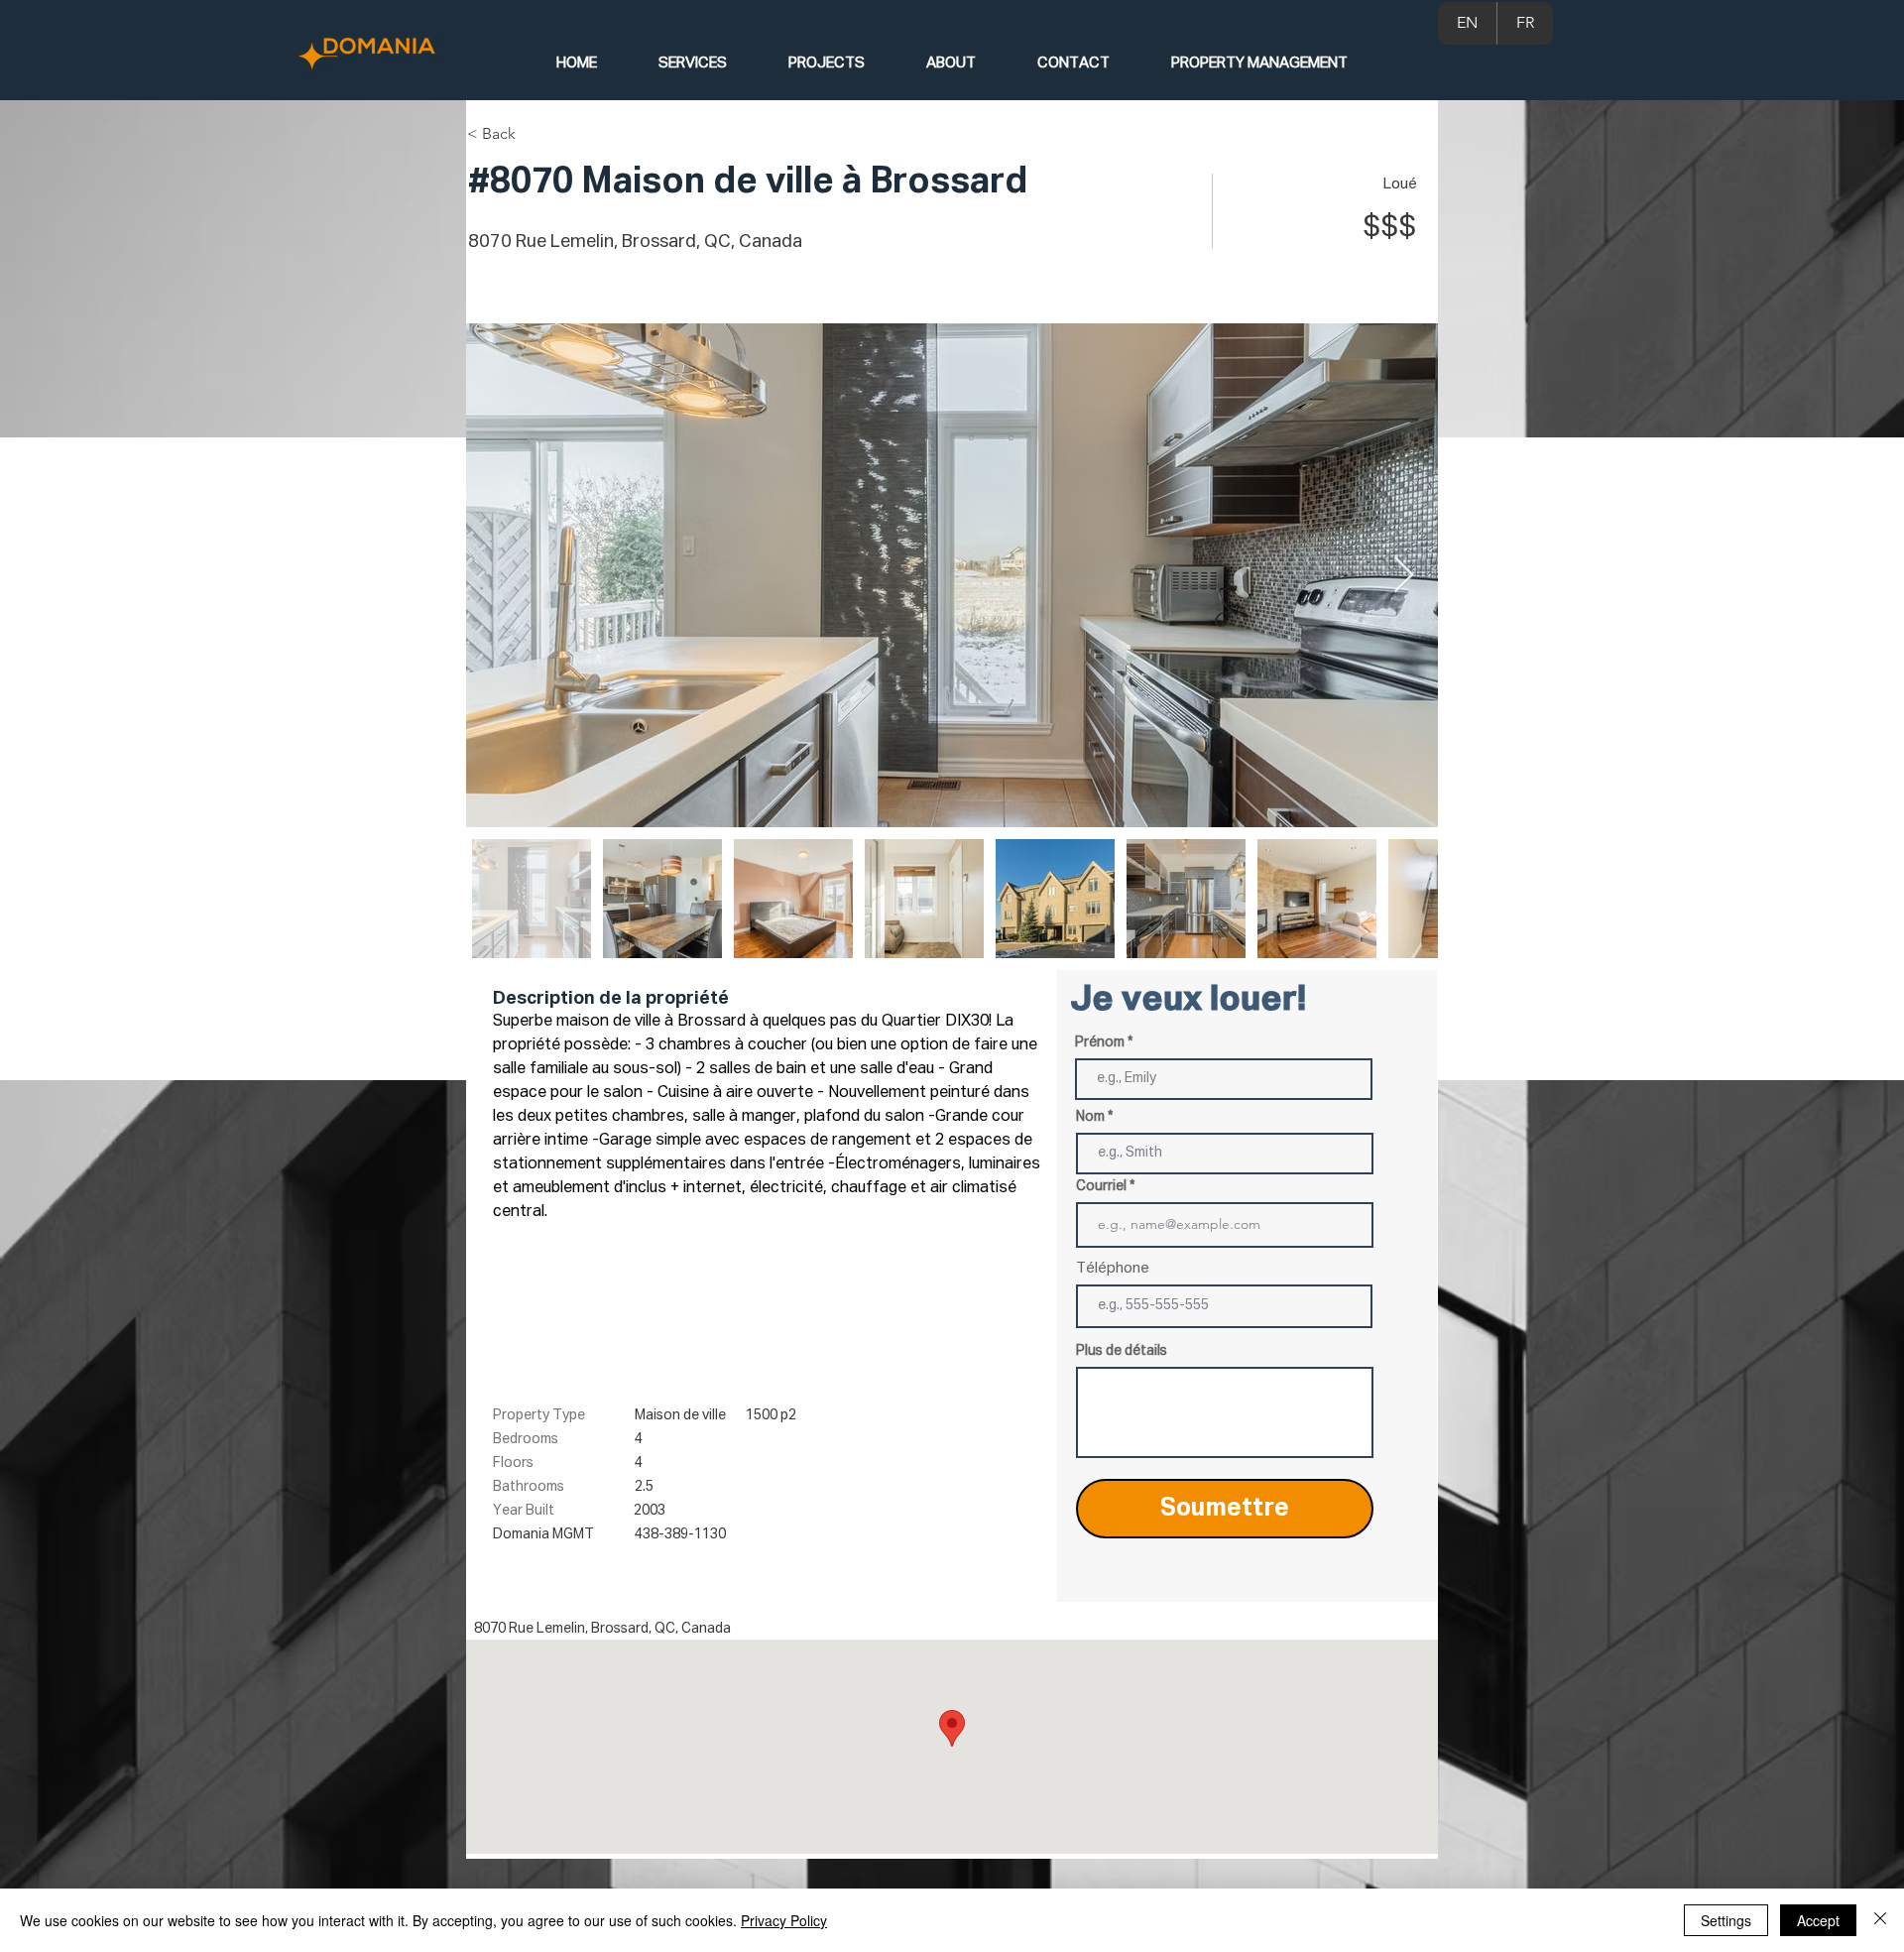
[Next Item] (1404, 576)
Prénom (1100, 1042)
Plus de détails (1122, 1351)
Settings (1726, 1920)
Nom (1090, 1117)
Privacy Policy (784, 1920)
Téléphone (1113, 1268)
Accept (1818, 1920)
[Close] (1880, 1920)
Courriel (1101, 1186)
